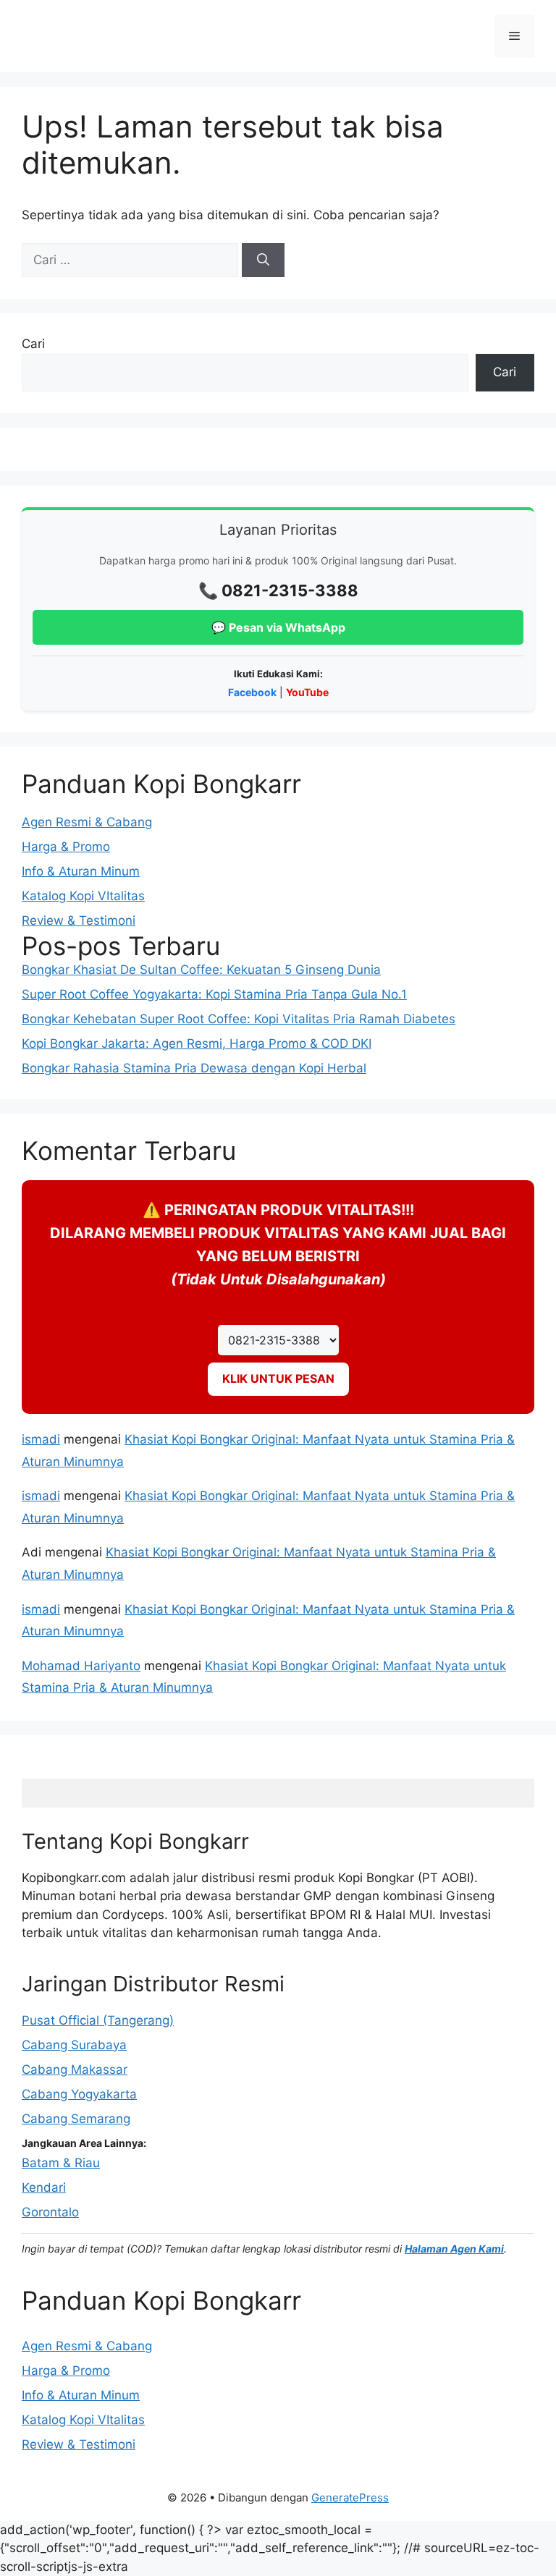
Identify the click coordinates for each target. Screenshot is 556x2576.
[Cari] (263, 260)
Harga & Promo (66, 847)
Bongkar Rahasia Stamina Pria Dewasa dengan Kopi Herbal (194, 1068)
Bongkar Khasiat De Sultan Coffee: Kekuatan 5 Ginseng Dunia (201, 970)
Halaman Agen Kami (454, 2249)
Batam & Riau (61, 2163)
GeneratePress (350, 2497)
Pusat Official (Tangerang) (98, 2020)
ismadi (41, 1439)
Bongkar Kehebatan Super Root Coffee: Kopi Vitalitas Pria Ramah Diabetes (239, 1019)
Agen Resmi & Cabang (87, 822)
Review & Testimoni (79, 920)
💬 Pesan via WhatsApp (278, 627)
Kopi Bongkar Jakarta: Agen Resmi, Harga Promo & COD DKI (197, 1043)
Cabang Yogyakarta (79, 2094)
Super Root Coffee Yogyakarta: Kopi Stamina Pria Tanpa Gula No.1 (214, 994)
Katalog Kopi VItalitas (83, 896)
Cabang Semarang (76, 2119)
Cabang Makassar (75, 2069)
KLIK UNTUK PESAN (278, 1378)
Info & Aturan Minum (81, 871)
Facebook (252, 692)
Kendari (44, 2187)
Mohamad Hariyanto (81, 1666)
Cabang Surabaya (74, 2045)
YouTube (307, 692)
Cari (33, 344)
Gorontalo (50, 2212)
